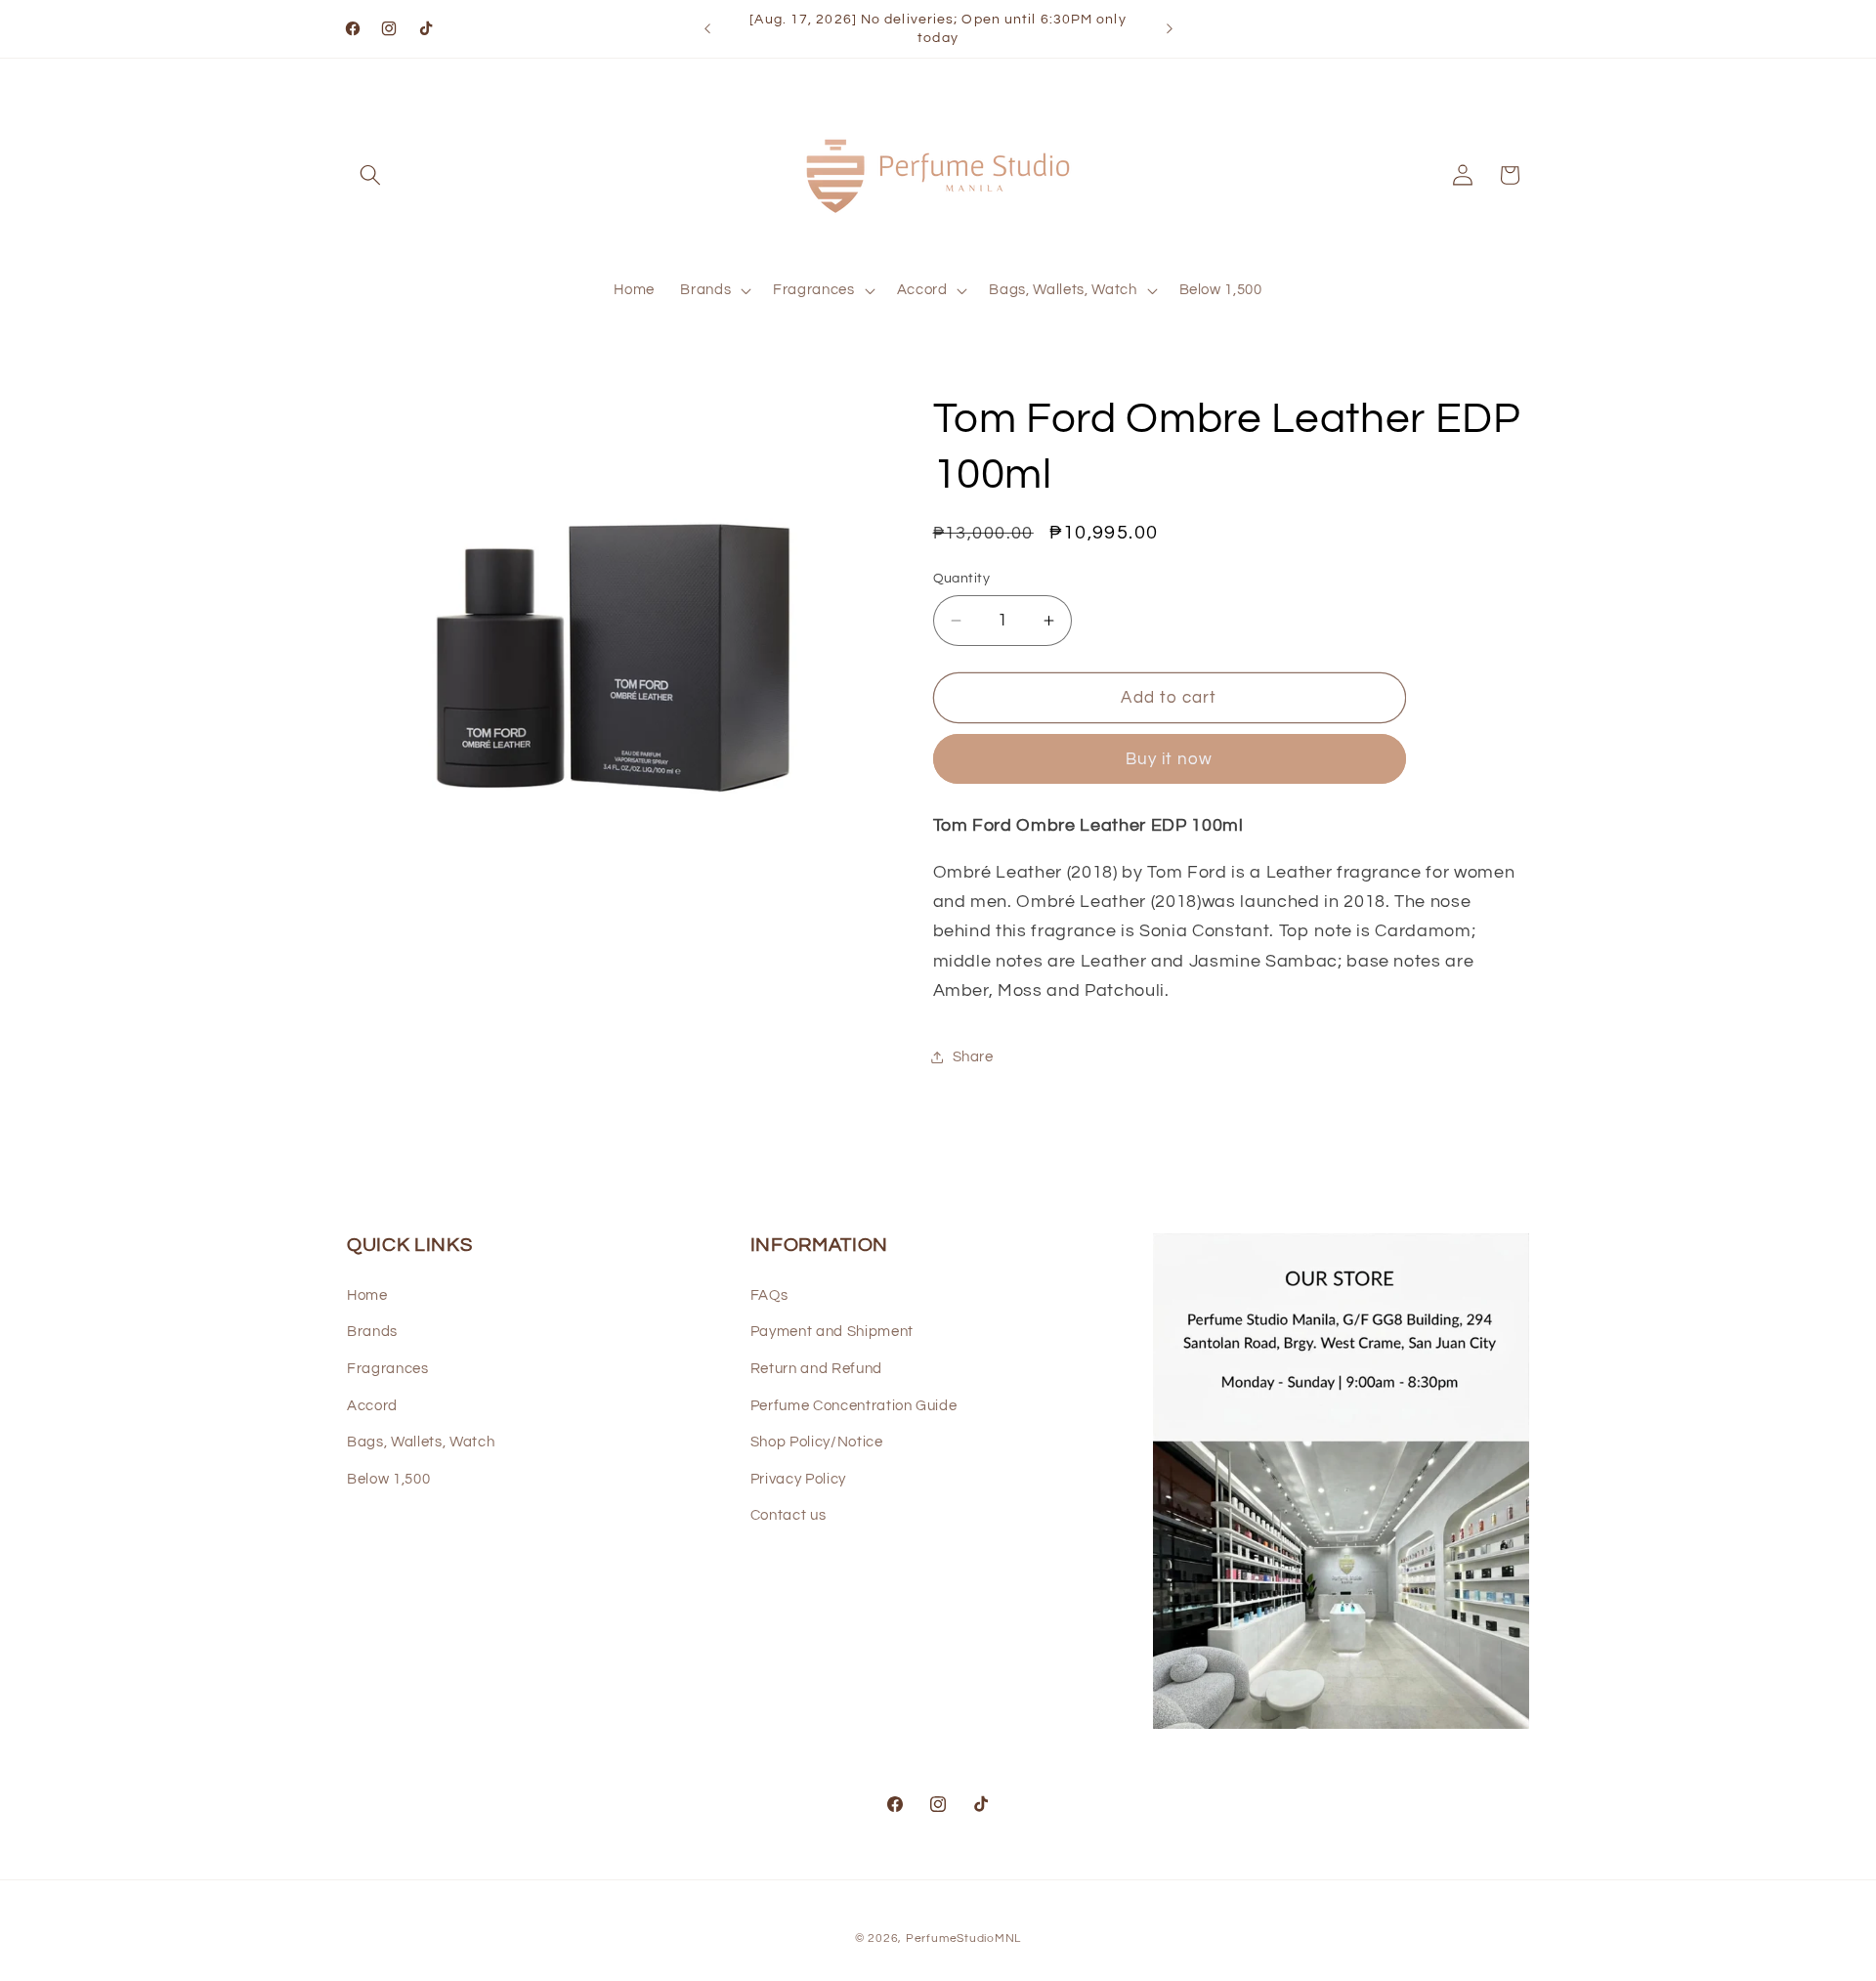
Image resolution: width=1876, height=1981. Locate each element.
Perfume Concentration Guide (854, 1405)
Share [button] (973, 1056)
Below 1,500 (388, 1479)
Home (367, 1295)
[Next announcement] (1170, 29)
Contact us (789, 1516)
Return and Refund (816, 1368)
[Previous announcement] (707, 29)
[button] (370, 175)
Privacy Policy (798, 1479)
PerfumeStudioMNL (963, 1938)
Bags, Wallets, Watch (421, 1443)
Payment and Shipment (832, 1332)
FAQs (769, 1295)
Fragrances (388, 1368)
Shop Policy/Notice (817, 1443)
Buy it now (1170, 759)
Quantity (962, 578)
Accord (372, 1405)
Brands (372, 1332)
